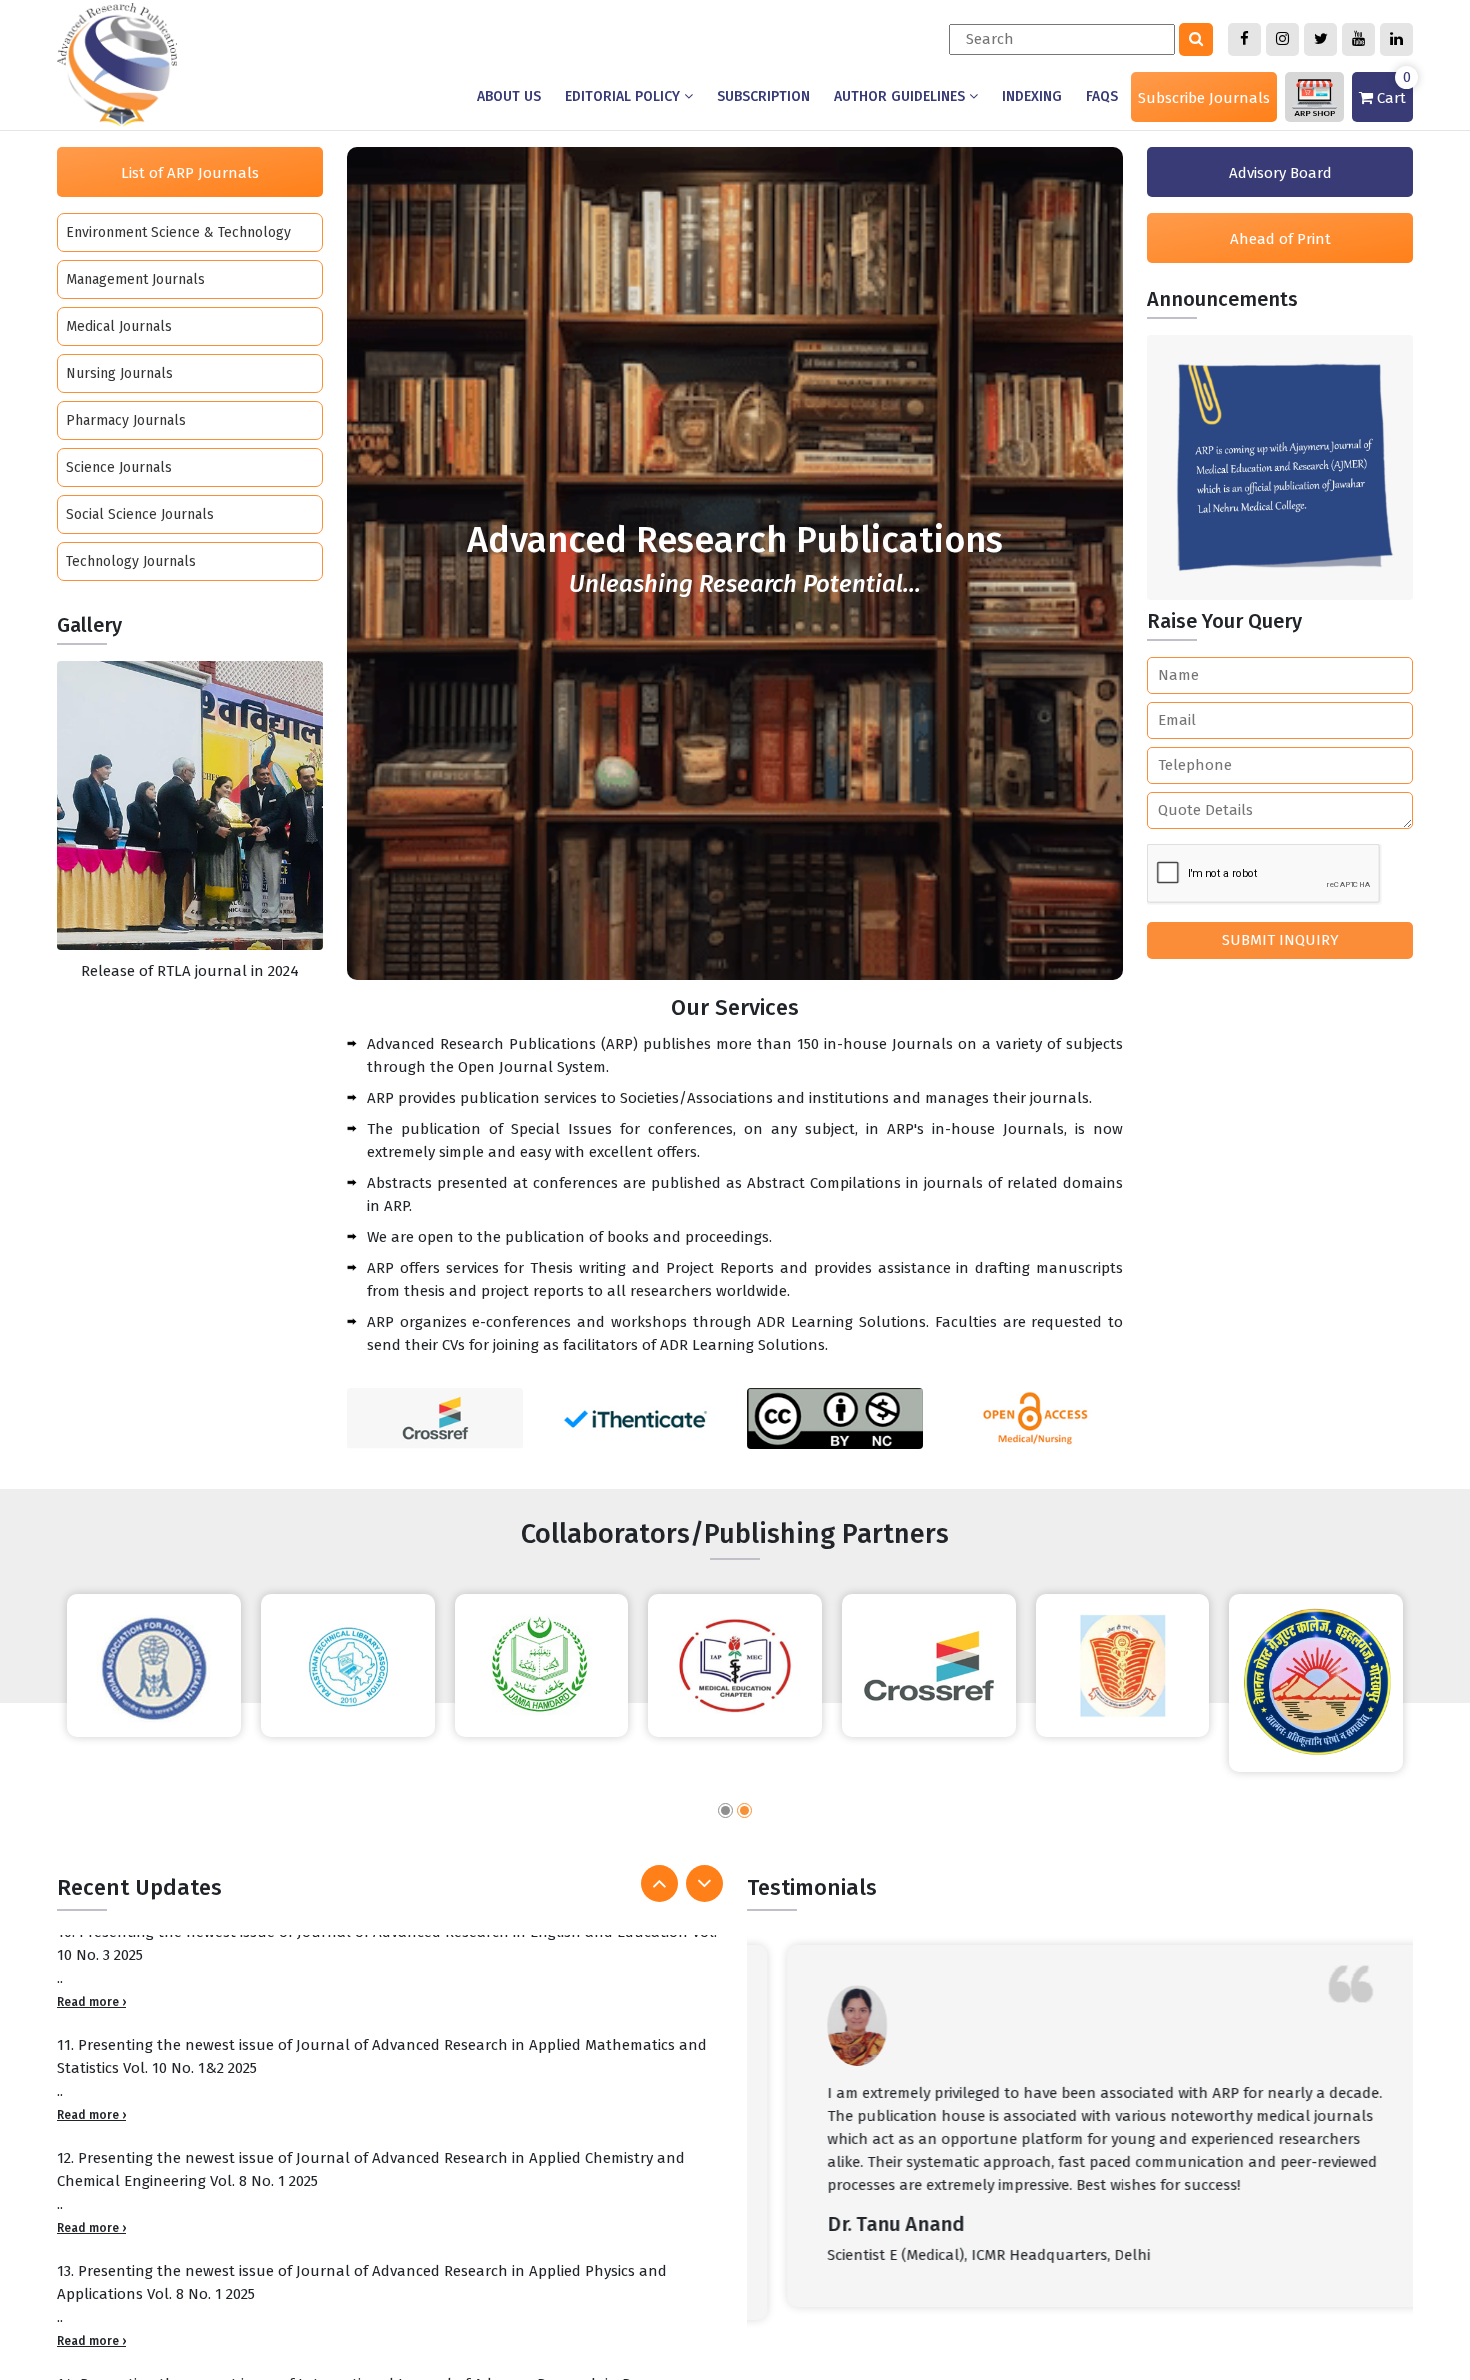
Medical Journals (119, 326)
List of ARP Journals (190, 173)
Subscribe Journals (1204, 98)
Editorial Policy (624, 96)
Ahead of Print (1280, 239)
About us (509, 96)
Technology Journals (131, 561)
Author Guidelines (901, 96)
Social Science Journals (140, 514)
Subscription (763, 96)
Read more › (91, 2016)
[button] (725, 1813)
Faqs (1102, 96)
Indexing (1032, 96)
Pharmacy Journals (126, 420)
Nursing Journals (119, 373)
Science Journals (119, 467)
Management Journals (135, 279)
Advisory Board (1280, 173)
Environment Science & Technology (178, 232)
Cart (1392, 89)
